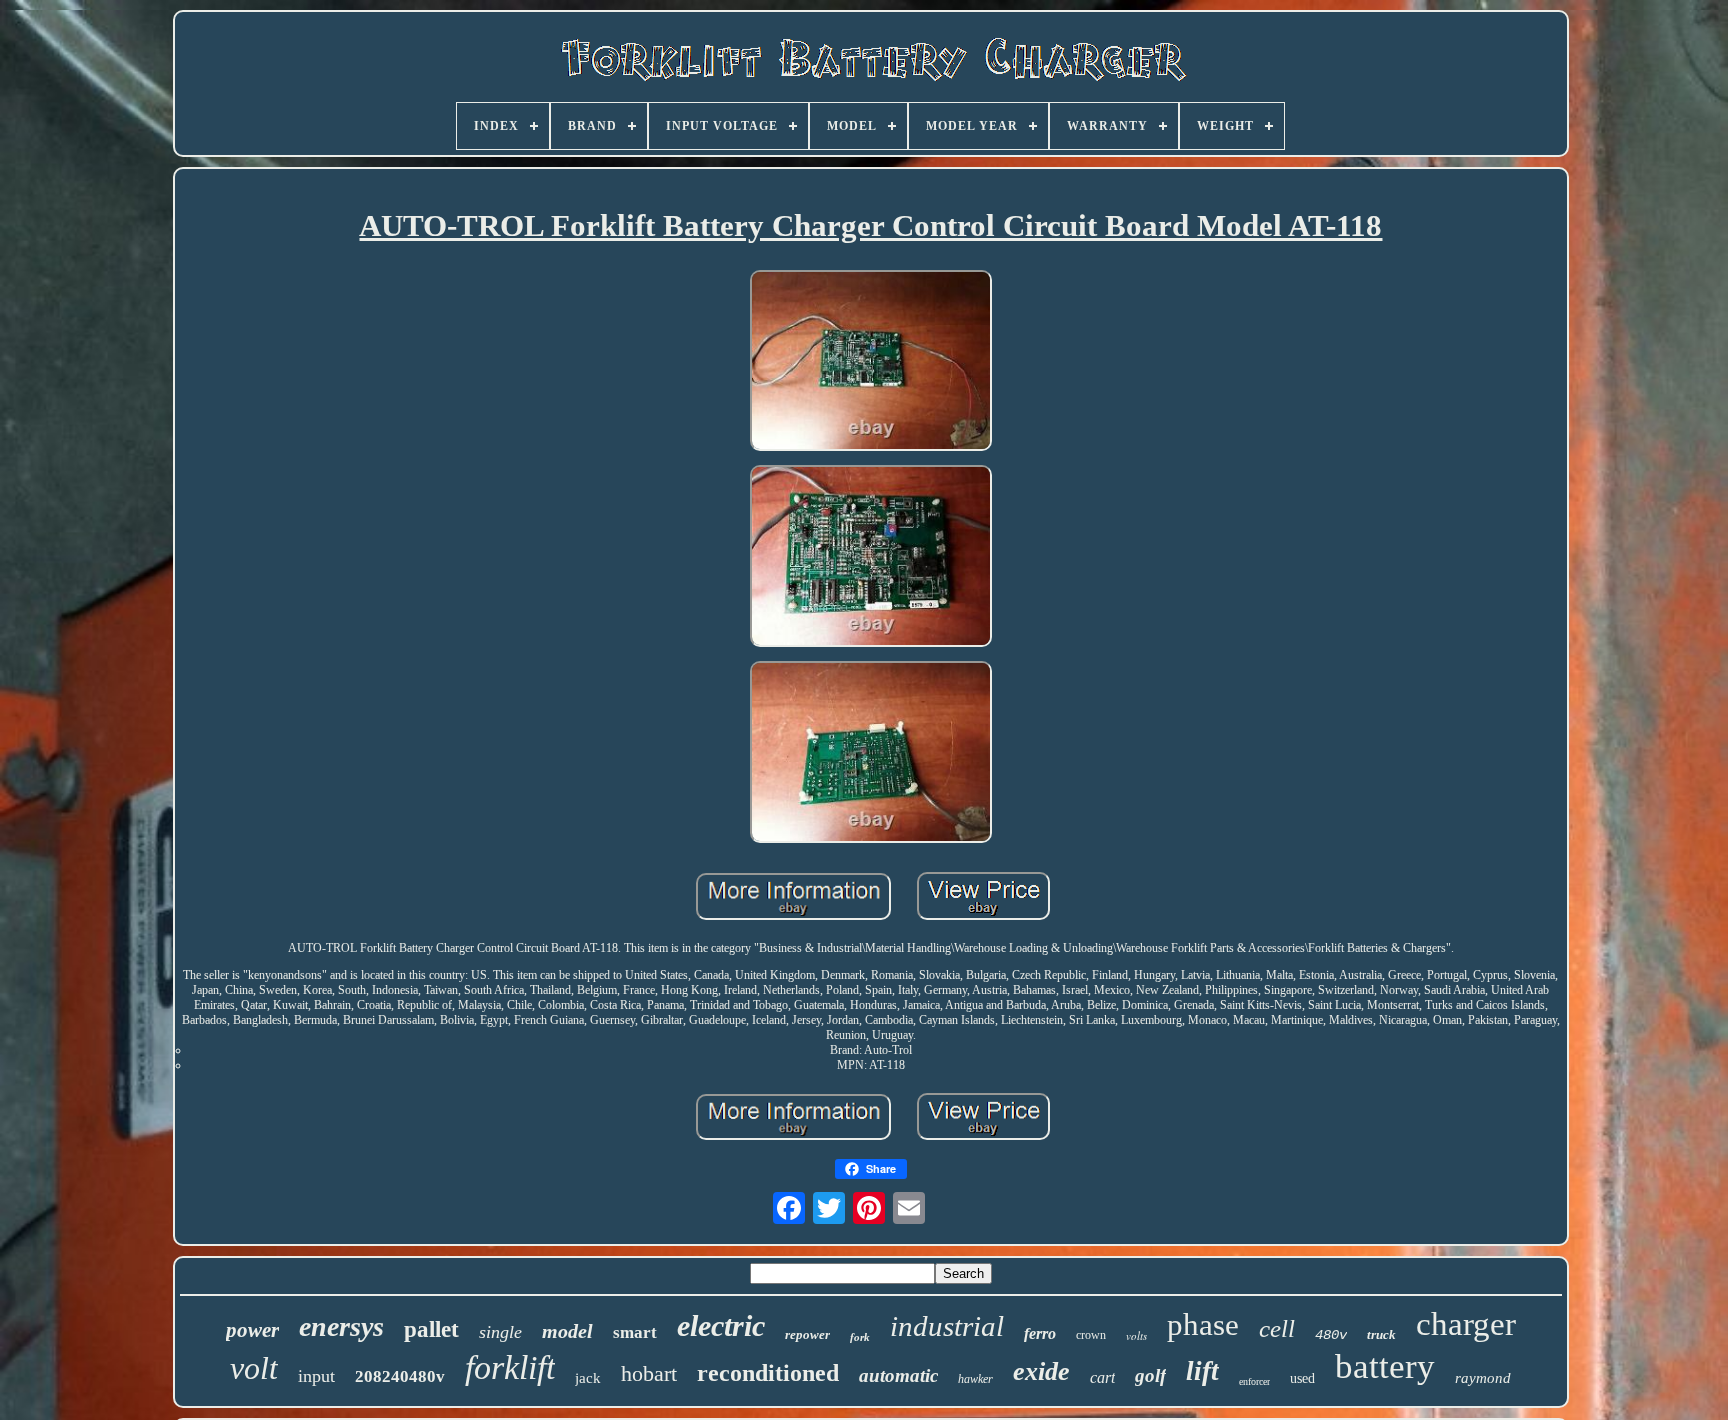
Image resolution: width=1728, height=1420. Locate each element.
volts (1136, 1335)
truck (1381, 1334)
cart (1102, 1377)
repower (807, 1334)
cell (1277, 1328)
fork (860, 1337)
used (1302, 1378)
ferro (1040, 1333)
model (567, 1331)
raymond (1483, 1378)
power (252, 1330)
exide (1041, 1371)
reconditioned (768, 1373)
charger (1466, 1324)
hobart (649, 1373)
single (500, 1332)
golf (1150, 1375)
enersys (341, 1326)
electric (721, 1325)
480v (1331, 1335)
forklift (510, 1367)
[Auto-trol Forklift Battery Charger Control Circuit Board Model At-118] (871, 363)
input (316, 1376)
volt (254, 1368)
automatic (898, 1375)
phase (1203, 1324)
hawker (975, 1379)
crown (1091, 1335)
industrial (947, 1326)
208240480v (400, 1376)
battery (1385, 1366)
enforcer (1254, 1381)
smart (635, 1332)
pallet (431, 1329)
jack (588, 1378)
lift (1202, 1371)
